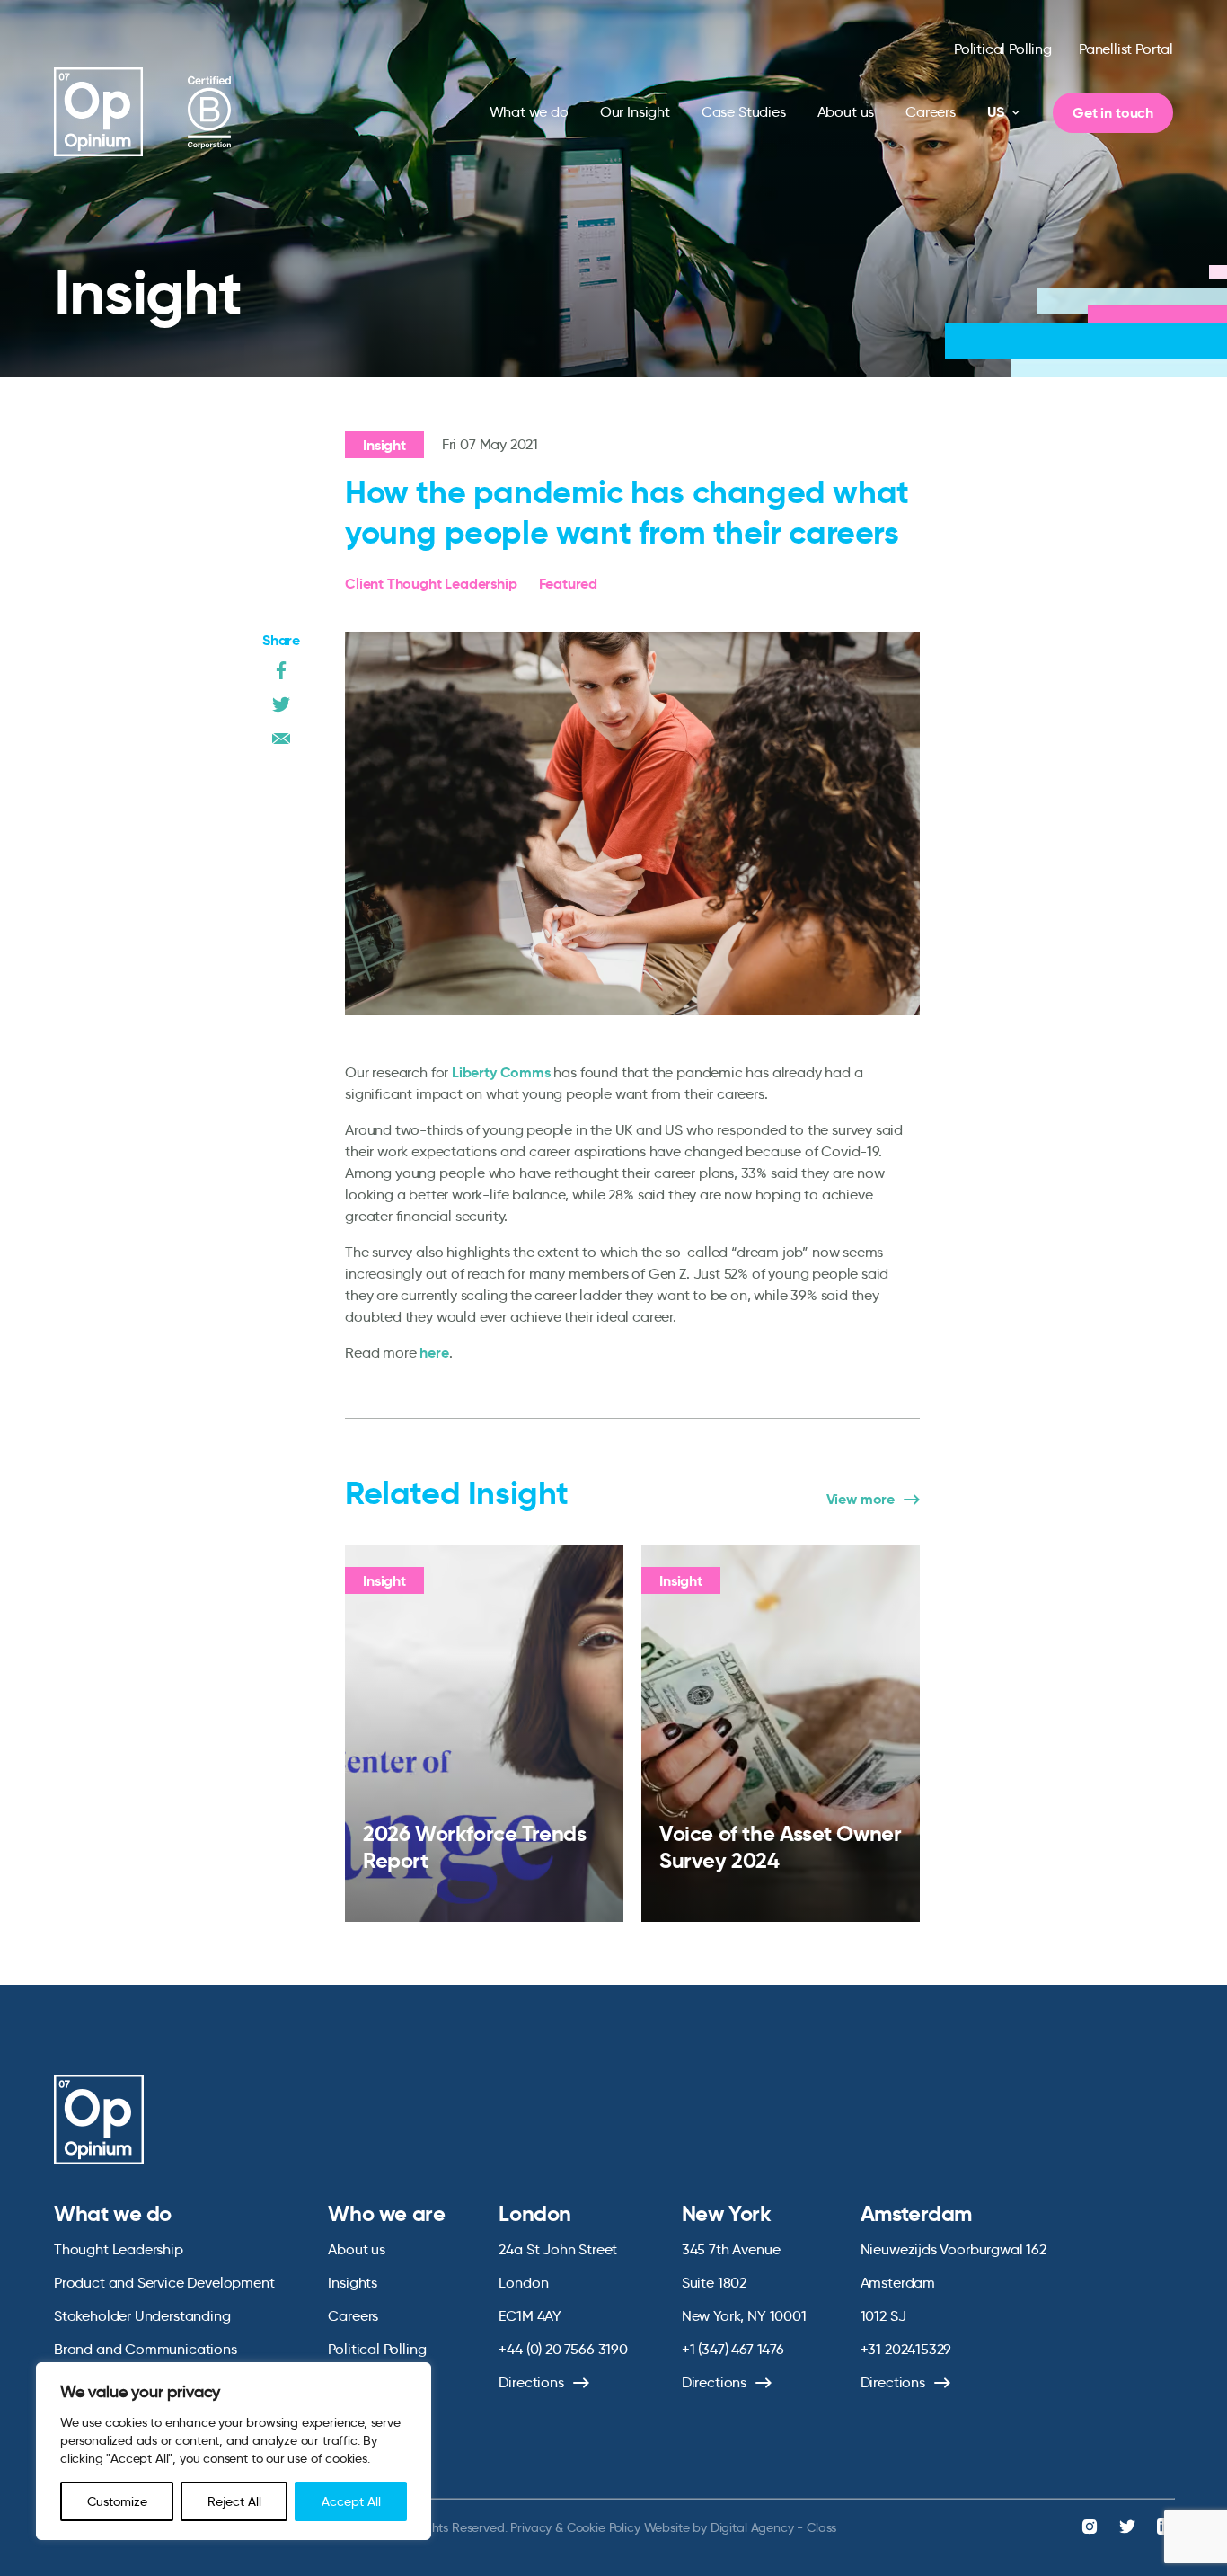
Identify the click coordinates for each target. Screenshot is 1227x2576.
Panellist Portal (1126, 49)
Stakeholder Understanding (142, 2316)
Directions (531, 2382)
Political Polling (1003, 49)
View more (861, 1500)
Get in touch (1113, 113)
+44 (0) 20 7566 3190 (563, 2349)
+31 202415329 (906, 2349)
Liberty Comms (501, 1072)
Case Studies (744, 112)
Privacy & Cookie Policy (575, 2527)
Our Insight (635, 112)
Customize (117, 2501)
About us (846, 112)
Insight (384, 445)
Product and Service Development (164, 2283)
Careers (931, 112)
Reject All (234, 2501)
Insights (353, 2283)
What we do (529, 112)
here (434, 1353)
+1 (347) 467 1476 (733, 2349)
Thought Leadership (119, 2249)
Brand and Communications (146, 2349)
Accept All (351, 2501)
